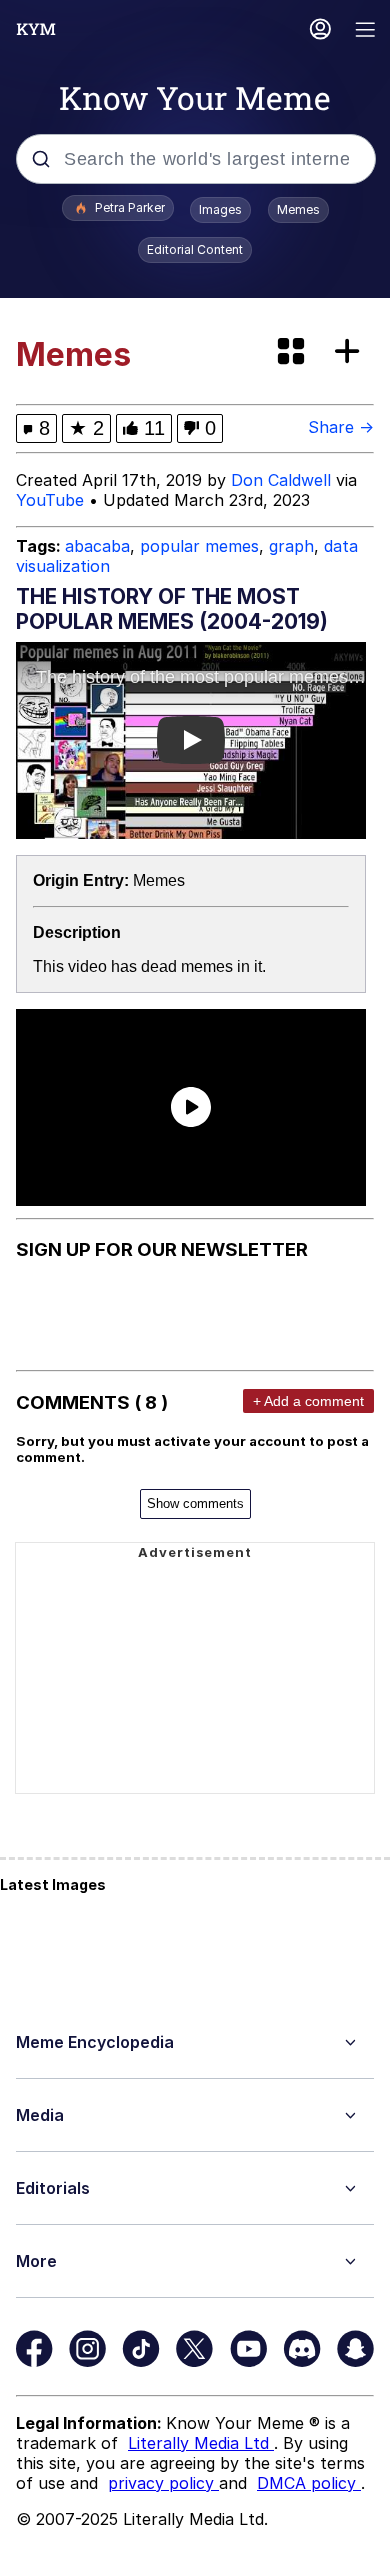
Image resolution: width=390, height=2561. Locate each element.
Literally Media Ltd (201, 2443)
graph (291, 546)
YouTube (50, 500)
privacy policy (163, 2483)
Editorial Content (195, 249)
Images (220, 209)
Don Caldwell (281, 480)
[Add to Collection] (351, 352)
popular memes (199, 546)
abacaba (97, 546)
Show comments (195, 1503)
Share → (341, 427)
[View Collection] (293, 352)
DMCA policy (309, 2483)
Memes (298, 209)
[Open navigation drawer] (366, 31)
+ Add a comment (308, 1401)
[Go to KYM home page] (36, 29)
